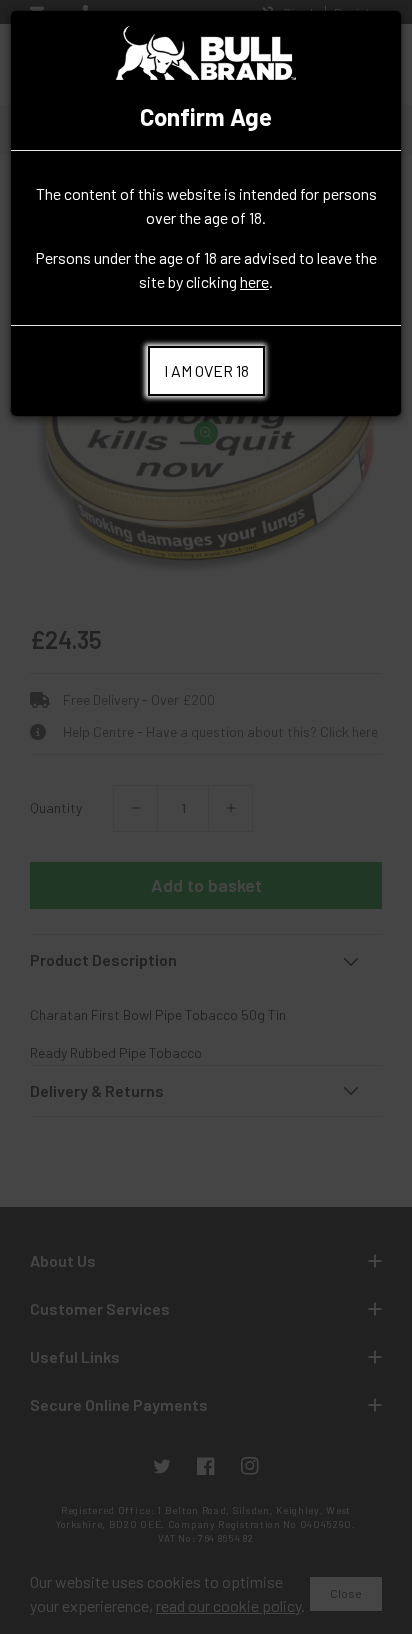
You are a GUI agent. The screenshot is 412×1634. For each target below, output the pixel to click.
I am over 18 (206, 370)
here (254, 281)
